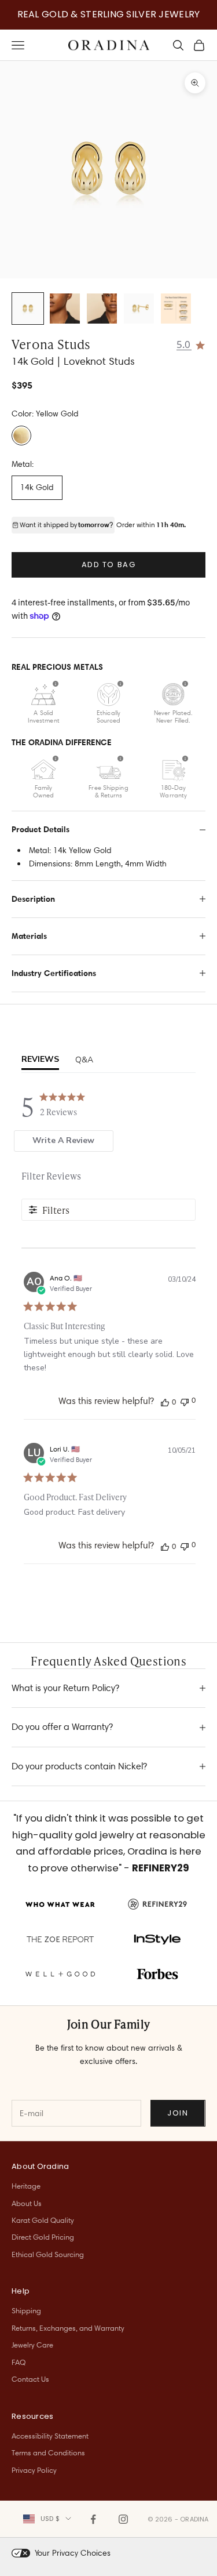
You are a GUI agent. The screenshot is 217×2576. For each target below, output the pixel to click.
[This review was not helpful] (185, 1401)
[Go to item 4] (139, 309)
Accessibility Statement (50, 2436)
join (178, 2113)
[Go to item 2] (65, 309)
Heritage (26, 2186)
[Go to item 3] (102, 309)
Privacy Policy (34, 2470)
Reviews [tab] (40, 1059)
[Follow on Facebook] (93, 2519)
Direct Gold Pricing (43, 2237)
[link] (191, 344)
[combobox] (47, 2519)
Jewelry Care (32, 2345)
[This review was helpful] (165, 1402)
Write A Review (63, 1140)
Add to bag (109, 565)
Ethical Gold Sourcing (48, 2254)
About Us (27, 2203)
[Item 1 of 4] (108, 170)
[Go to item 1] (28, 309)
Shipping (26, 2310)
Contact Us (30, 2379)
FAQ (19, 2362)
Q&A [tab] (84, 1060)
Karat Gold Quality (43, 2220)
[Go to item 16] (176, 309)
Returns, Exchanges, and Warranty (68, 2328)
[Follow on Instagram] (123, 2519)
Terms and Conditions (48, 2452)
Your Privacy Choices (73, 2553)
